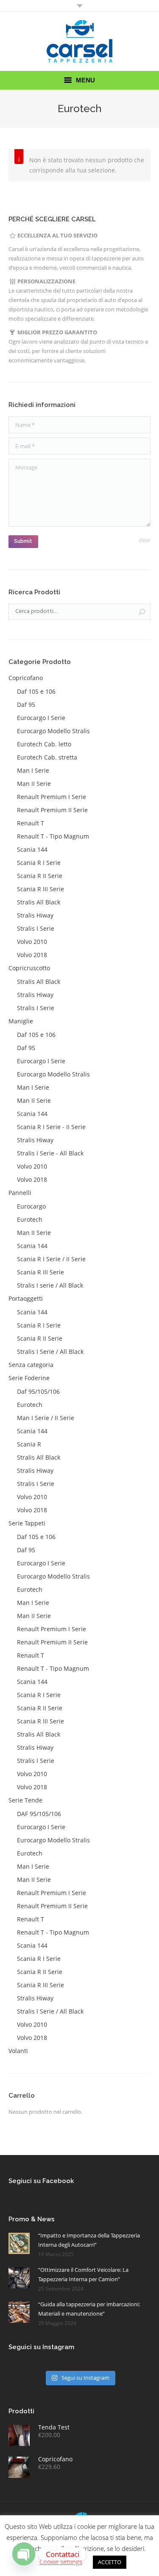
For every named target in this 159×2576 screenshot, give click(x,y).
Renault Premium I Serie (52, 797)
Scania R (29, 1444)
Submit (23, 541)
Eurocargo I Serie (41, 718)
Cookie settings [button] (61, 2562)
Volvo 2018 (32, 955)
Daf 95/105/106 (38, 1391)
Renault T (31, 823)
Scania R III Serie (40, 889)
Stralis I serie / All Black (50, 1285)
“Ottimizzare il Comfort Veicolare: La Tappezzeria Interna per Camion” (83, 2274)
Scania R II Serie (40, 876)
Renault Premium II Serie (52, 810)
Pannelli (20, 1193)
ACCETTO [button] (110, 2562)
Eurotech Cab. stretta (47, 757)
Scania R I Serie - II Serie (51, 1127)
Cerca (142, 612)
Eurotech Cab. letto (44, 744)
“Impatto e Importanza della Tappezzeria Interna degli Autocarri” (89, 2240)
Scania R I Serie (39, 863)
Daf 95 (26, 705)
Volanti (18, 2051)
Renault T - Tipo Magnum (53, 836)
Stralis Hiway (35, 915)
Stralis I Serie (36, 928)
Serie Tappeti (27, 1523)
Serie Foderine (29, 1378)
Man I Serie (33, 770)
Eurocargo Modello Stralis (53, 731)
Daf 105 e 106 (36, 691)
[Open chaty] (24, 2554)
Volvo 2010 (32, 942)
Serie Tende (25, 1800)
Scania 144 (32, 849)
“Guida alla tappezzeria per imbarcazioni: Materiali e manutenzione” (89, 2309)
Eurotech (30, 1219)
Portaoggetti (26, 1298)
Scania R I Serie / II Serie (51, 1259)
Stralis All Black (39, 902)
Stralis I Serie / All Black (50, 1352)
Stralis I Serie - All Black (50, 1153)
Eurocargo (31, 1206)
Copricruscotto (29, 968)
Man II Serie (34, 784)
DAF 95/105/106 (39, 1814)
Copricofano (26, 678)
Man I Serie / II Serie (46, 1418)
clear (145, 540)
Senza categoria (31, 1365)
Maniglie (21, 1021)
